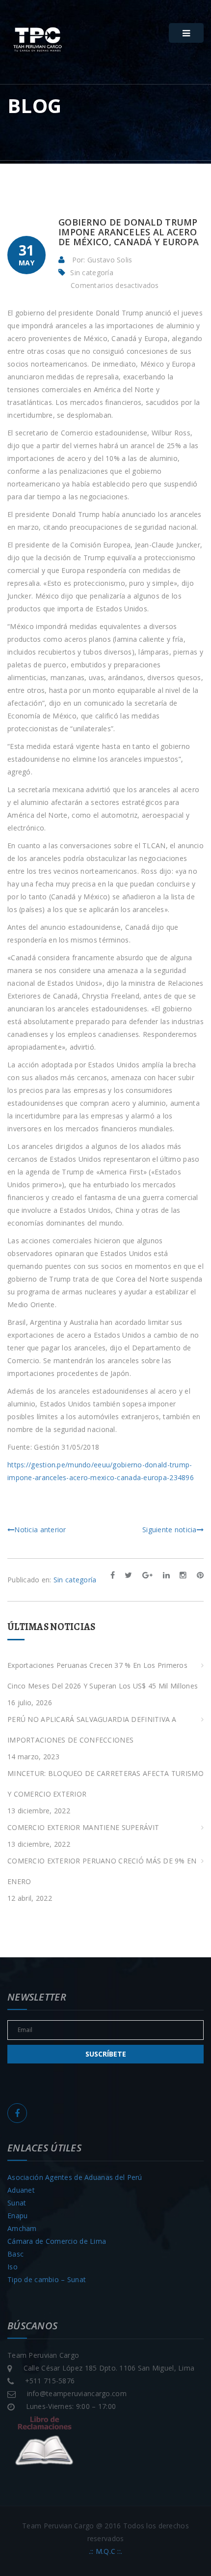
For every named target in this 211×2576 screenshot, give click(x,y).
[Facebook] (17, 2113)
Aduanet (21, 2190)
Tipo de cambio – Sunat (47, 2279)
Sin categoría (92, 272)
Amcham (22, 2228)
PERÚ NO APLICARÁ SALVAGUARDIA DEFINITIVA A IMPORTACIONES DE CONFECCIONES (92, 1730)
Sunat (17, 2203)
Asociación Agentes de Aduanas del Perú (75, 2177)
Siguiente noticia (170, 1530)
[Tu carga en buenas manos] (37, 40)
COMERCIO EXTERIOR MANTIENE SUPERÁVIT (83, 1827)
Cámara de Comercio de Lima (57, 2241)
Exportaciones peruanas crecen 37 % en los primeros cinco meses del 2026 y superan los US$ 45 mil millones (103, 1675)
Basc (15, 2254)
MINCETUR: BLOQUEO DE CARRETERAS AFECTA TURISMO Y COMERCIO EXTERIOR (105, 1784)
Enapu (17, 2216)
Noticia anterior (40, 1530)
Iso (13, 2267)
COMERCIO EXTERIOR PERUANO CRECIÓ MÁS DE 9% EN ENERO (102, 1871)
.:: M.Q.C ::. (106, 2551)
